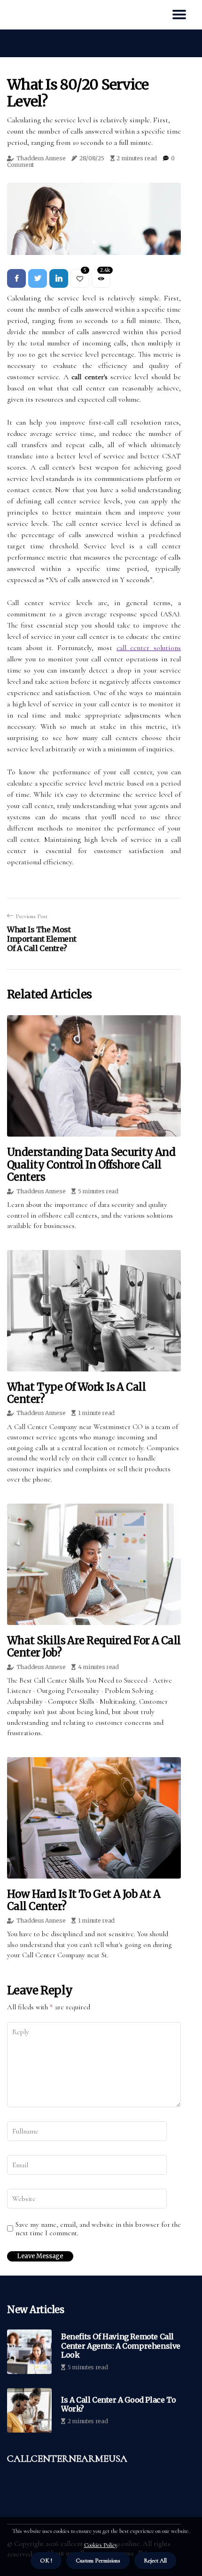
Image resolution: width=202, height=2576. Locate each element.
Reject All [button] (155, 2561)
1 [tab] (94, 242)
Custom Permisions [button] (98, 2561)
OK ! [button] (46, 2561)
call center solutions (149, 648)
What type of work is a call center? (76, 1393)
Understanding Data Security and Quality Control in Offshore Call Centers (91, 1164)
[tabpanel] (94, 219)
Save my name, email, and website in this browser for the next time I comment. (98, 2229)
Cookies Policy (101, 2545)
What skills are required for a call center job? (94, 1647)
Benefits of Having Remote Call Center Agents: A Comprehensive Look (121, 2346)
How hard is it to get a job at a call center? (84, 1900)
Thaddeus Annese (41, 158)
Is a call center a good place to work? (118, 2404)
